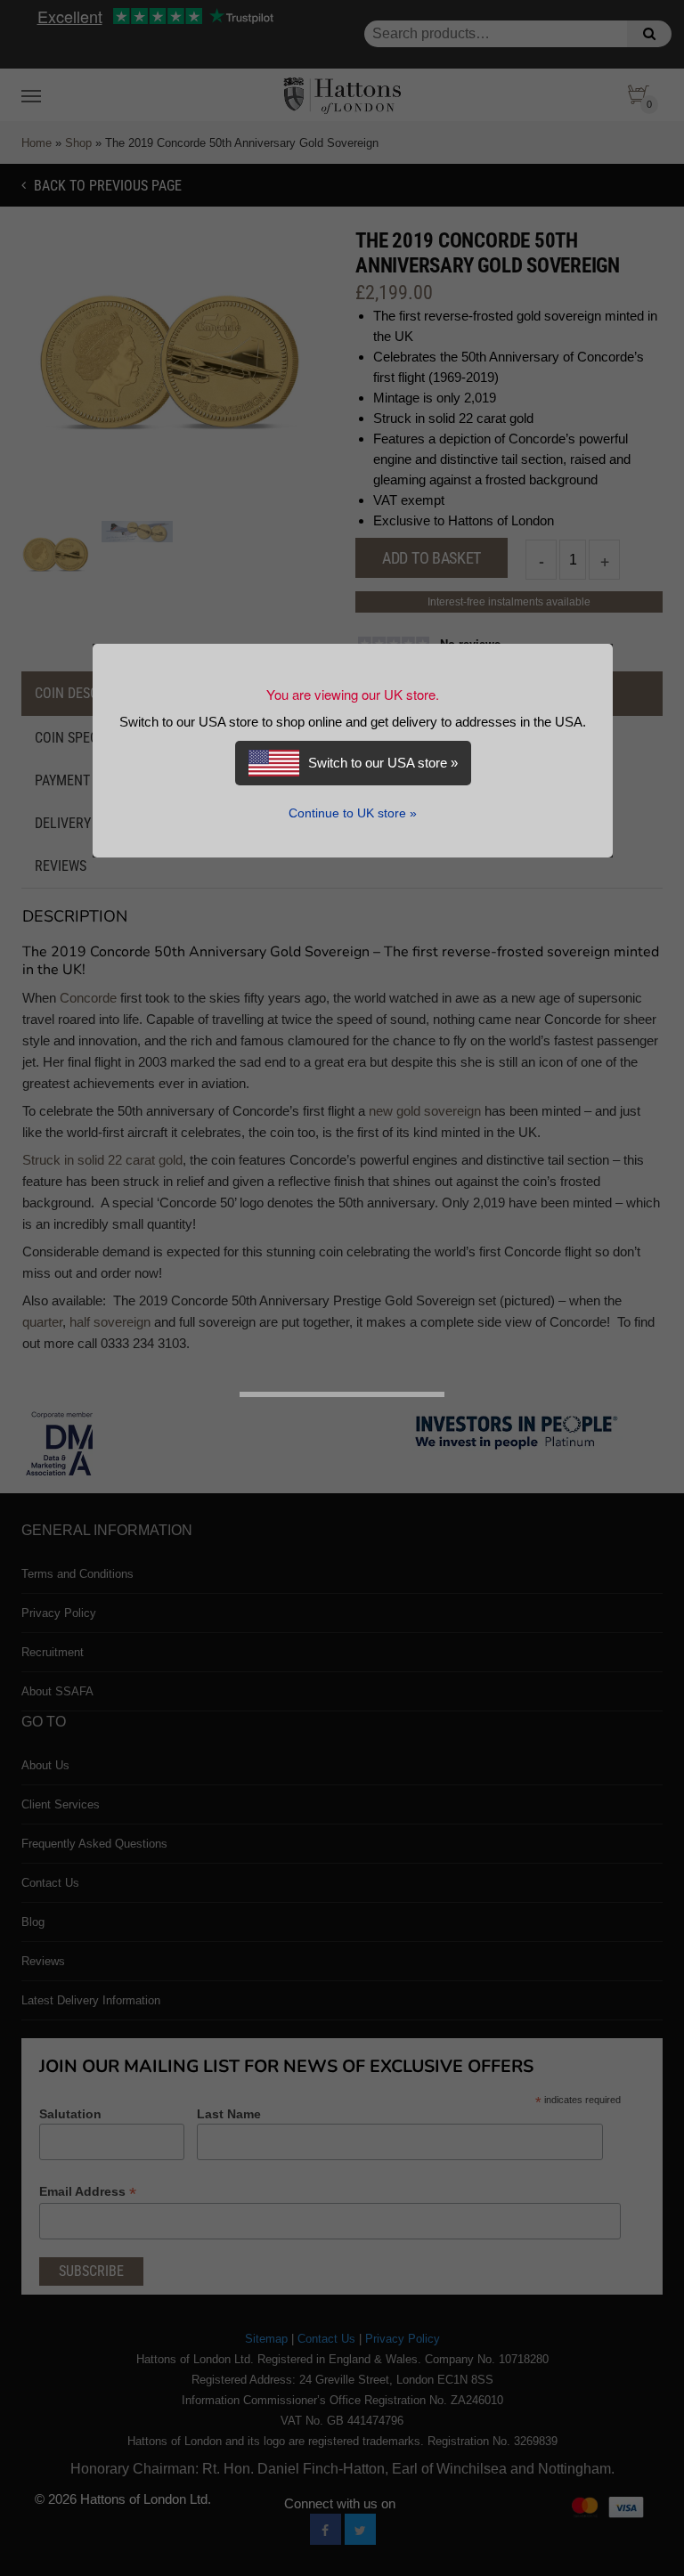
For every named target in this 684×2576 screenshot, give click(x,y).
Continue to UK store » (353, 813)
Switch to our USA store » (383, 763)
